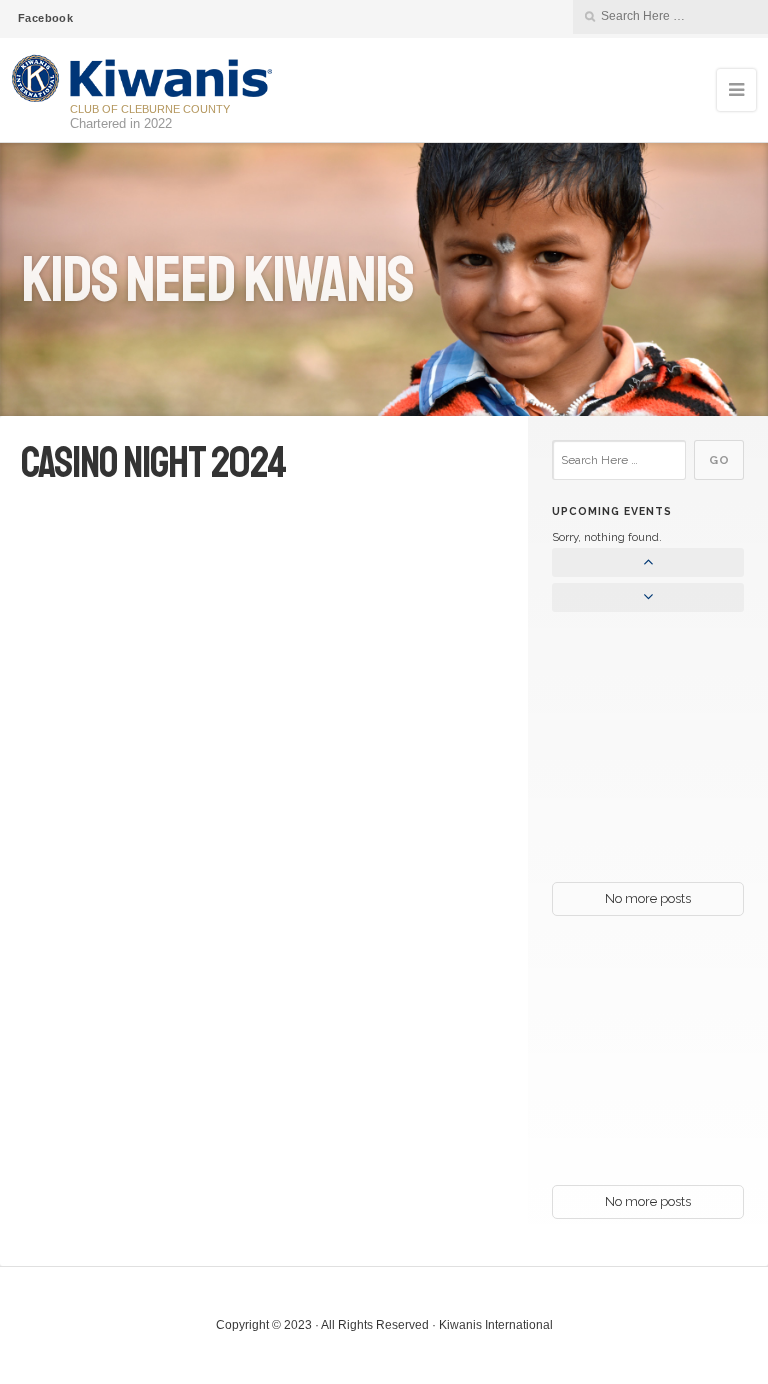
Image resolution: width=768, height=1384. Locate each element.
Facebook (45, 18)
